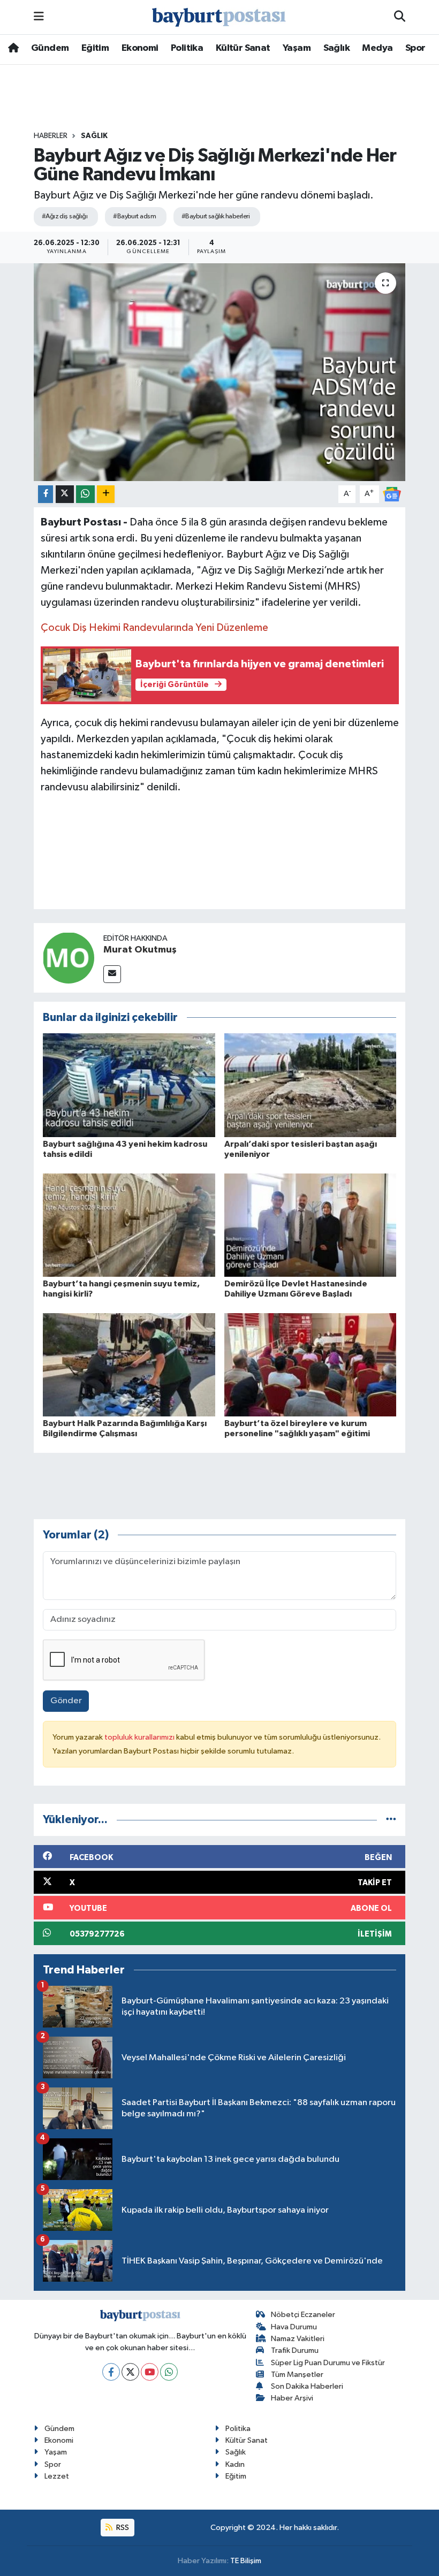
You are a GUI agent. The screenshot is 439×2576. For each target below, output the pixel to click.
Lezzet (57, 2476)
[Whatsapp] (169, 2372)
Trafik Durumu (295, 2350)
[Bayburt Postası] (219, 17)
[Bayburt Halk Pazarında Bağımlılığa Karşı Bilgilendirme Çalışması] (129, 1364)
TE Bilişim (246, 2561)
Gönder (66, 1701)
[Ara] (400, 17)
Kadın (235, 2464)
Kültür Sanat (243, 48)
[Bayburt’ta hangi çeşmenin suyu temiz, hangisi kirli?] (129, 1225)
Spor (415, 48)
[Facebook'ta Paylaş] (46, 494)
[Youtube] (150, 2372)
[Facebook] (111, 2372)
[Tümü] (391, 1820)
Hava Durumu (294, 2327)
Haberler (51, 136)
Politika (187, 48)
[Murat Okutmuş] (69, 958)
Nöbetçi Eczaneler (303, 2315)
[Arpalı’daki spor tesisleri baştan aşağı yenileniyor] (311, 1085)
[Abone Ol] (392, 494)
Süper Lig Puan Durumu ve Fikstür (328, 2363)
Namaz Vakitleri (298, 2339)
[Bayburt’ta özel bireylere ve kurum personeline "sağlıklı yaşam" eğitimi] (311, 1364)
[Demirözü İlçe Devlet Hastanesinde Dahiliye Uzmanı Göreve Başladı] (311, 1225)
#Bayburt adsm (134, 216)
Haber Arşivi (292, 2398)
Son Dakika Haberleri (307, 2386)
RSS (122, 2528)
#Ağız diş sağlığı (65, 216)
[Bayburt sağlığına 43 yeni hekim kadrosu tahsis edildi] (129, 1085)
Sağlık (336, 48)
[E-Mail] (112, 974)
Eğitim (95, 48)
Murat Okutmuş (140, 950)
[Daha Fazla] (106, 494)
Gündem (50, 48)
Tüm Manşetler (297, 2375)
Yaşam (297, 48)
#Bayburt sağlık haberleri (215, 216)
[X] (130, 2372)
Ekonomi (140, 48)
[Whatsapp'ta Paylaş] (85, 494)
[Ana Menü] (39, 17)
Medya (377, 48)
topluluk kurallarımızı (140, 1737)
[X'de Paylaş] (65, 494)
